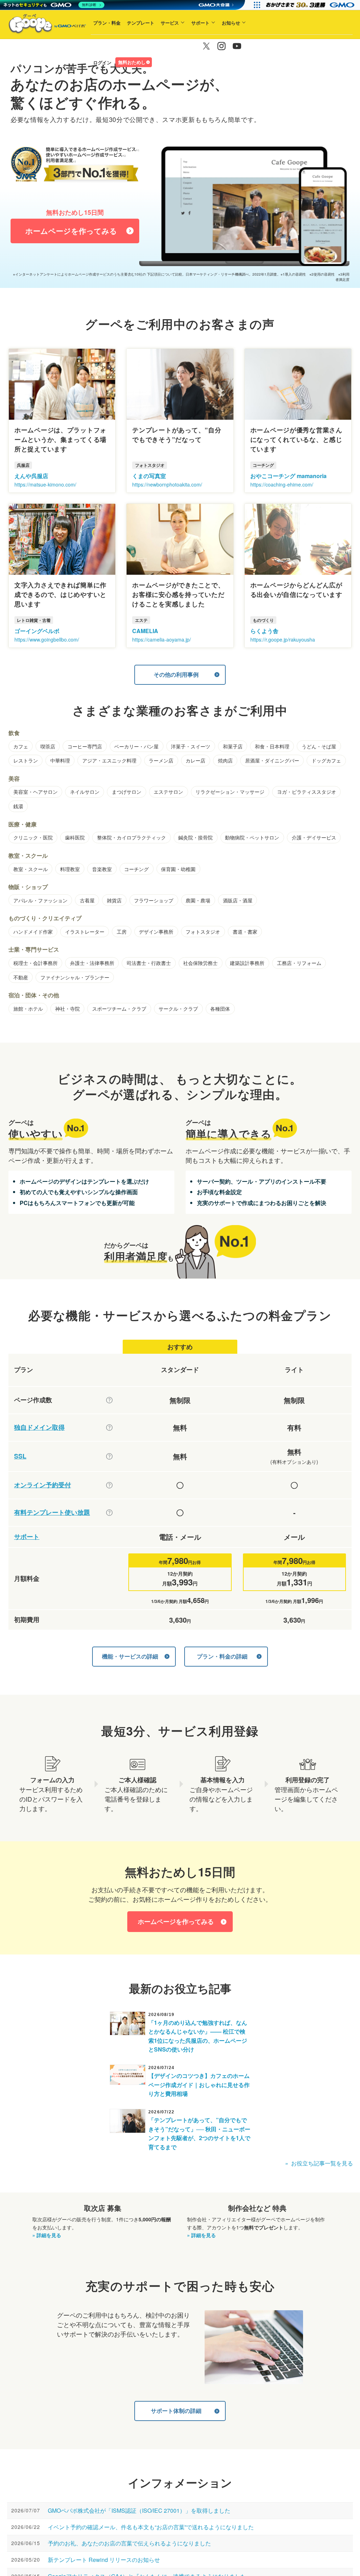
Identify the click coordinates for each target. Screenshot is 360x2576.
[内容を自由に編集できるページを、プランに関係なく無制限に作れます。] (109, 1400)
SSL (20, 1456)
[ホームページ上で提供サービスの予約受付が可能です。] (109, 1485)
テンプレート (141, 23)
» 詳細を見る (47, 2235)
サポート (200, 23)
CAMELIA (145, 631)
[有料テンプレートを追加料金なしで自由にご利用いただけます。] (109, 1513)
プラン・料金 (107, 23)
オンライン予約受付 (43, 1485)
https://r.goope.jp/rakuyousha (283, 639)
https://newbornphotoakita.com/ (167, 484)
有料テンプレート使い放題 (52, 1512)
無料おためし (132, 62)
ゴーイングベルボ (37, 631)
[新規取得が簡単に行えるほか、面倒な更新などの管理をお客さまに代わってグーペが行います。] (109, 1428)
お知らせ (231, 23)
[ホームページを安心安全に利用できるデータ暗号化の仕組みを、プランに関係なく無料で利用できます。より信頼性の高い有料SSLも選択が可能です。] (109, 1456)
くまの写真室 (149, 476)
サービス (170, 23)
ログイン (102, 62)
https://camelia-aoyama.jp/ (162, 639)
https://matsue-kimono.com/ (45, 484)
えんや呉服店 (31, 476)
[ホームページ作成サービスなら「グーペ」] (43, 25)
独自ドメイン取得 (39, 1427)
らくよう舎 (264, 631)
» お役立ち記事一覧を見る (319, 2163)
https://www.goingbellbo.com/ (47, 639)
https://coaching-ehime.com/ (282, 484)
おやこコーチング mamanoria (288, 476)
